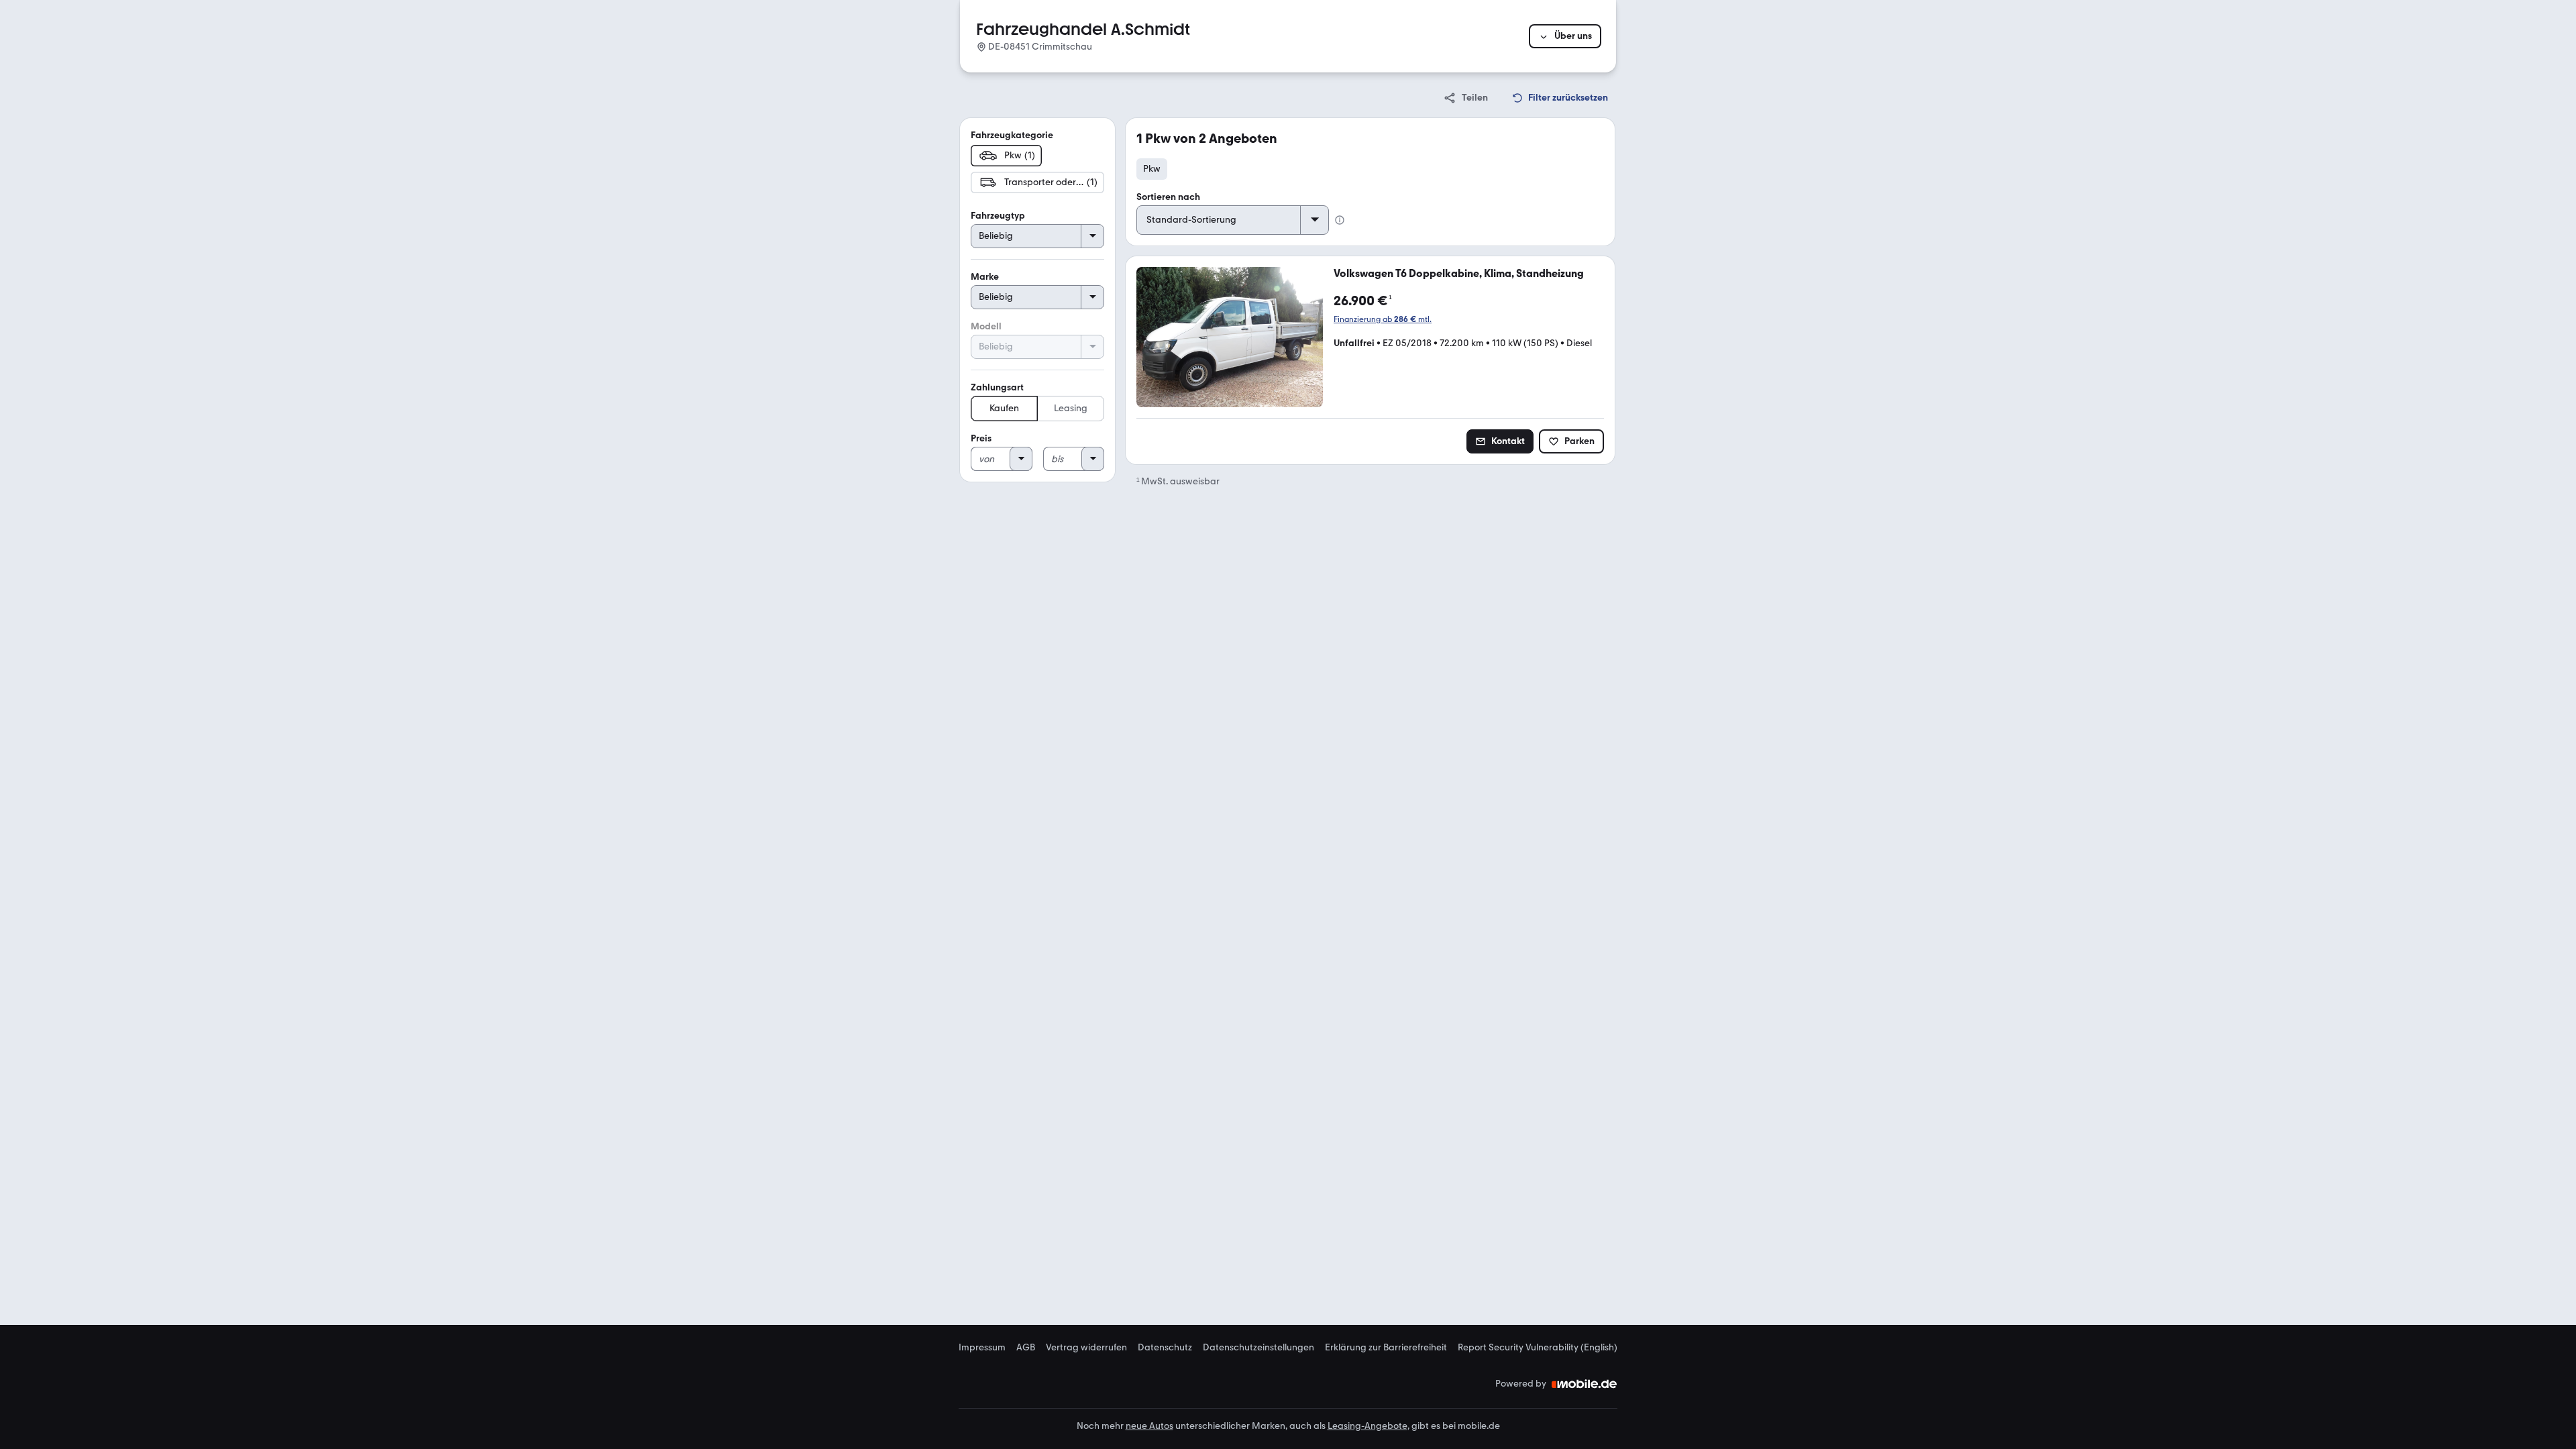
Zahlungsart (997, 387)
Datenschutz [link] (1165, 1348)
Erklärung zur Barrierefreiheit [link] (1386, 1348)
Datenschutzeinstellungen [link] (1258, 1348)
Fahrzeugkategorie (1012, 135)
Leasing (1071, 408)
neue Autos (1149, 1426)
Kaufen (1004, 408)
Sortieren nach (1168, 197)
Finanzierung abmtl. (1383, 319)
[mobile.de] (1585, 1384)
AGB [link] (1026, 1348)
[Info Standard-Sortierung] (1340, 220)
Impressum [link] (982, 1348)
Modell (986, 326)
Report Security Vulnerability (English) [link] (1538, 1348)
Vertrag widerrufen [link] (1086, 1348)
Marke (985, 277)
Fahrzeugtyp (998, 216)
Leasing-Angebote (1367, 1426)
